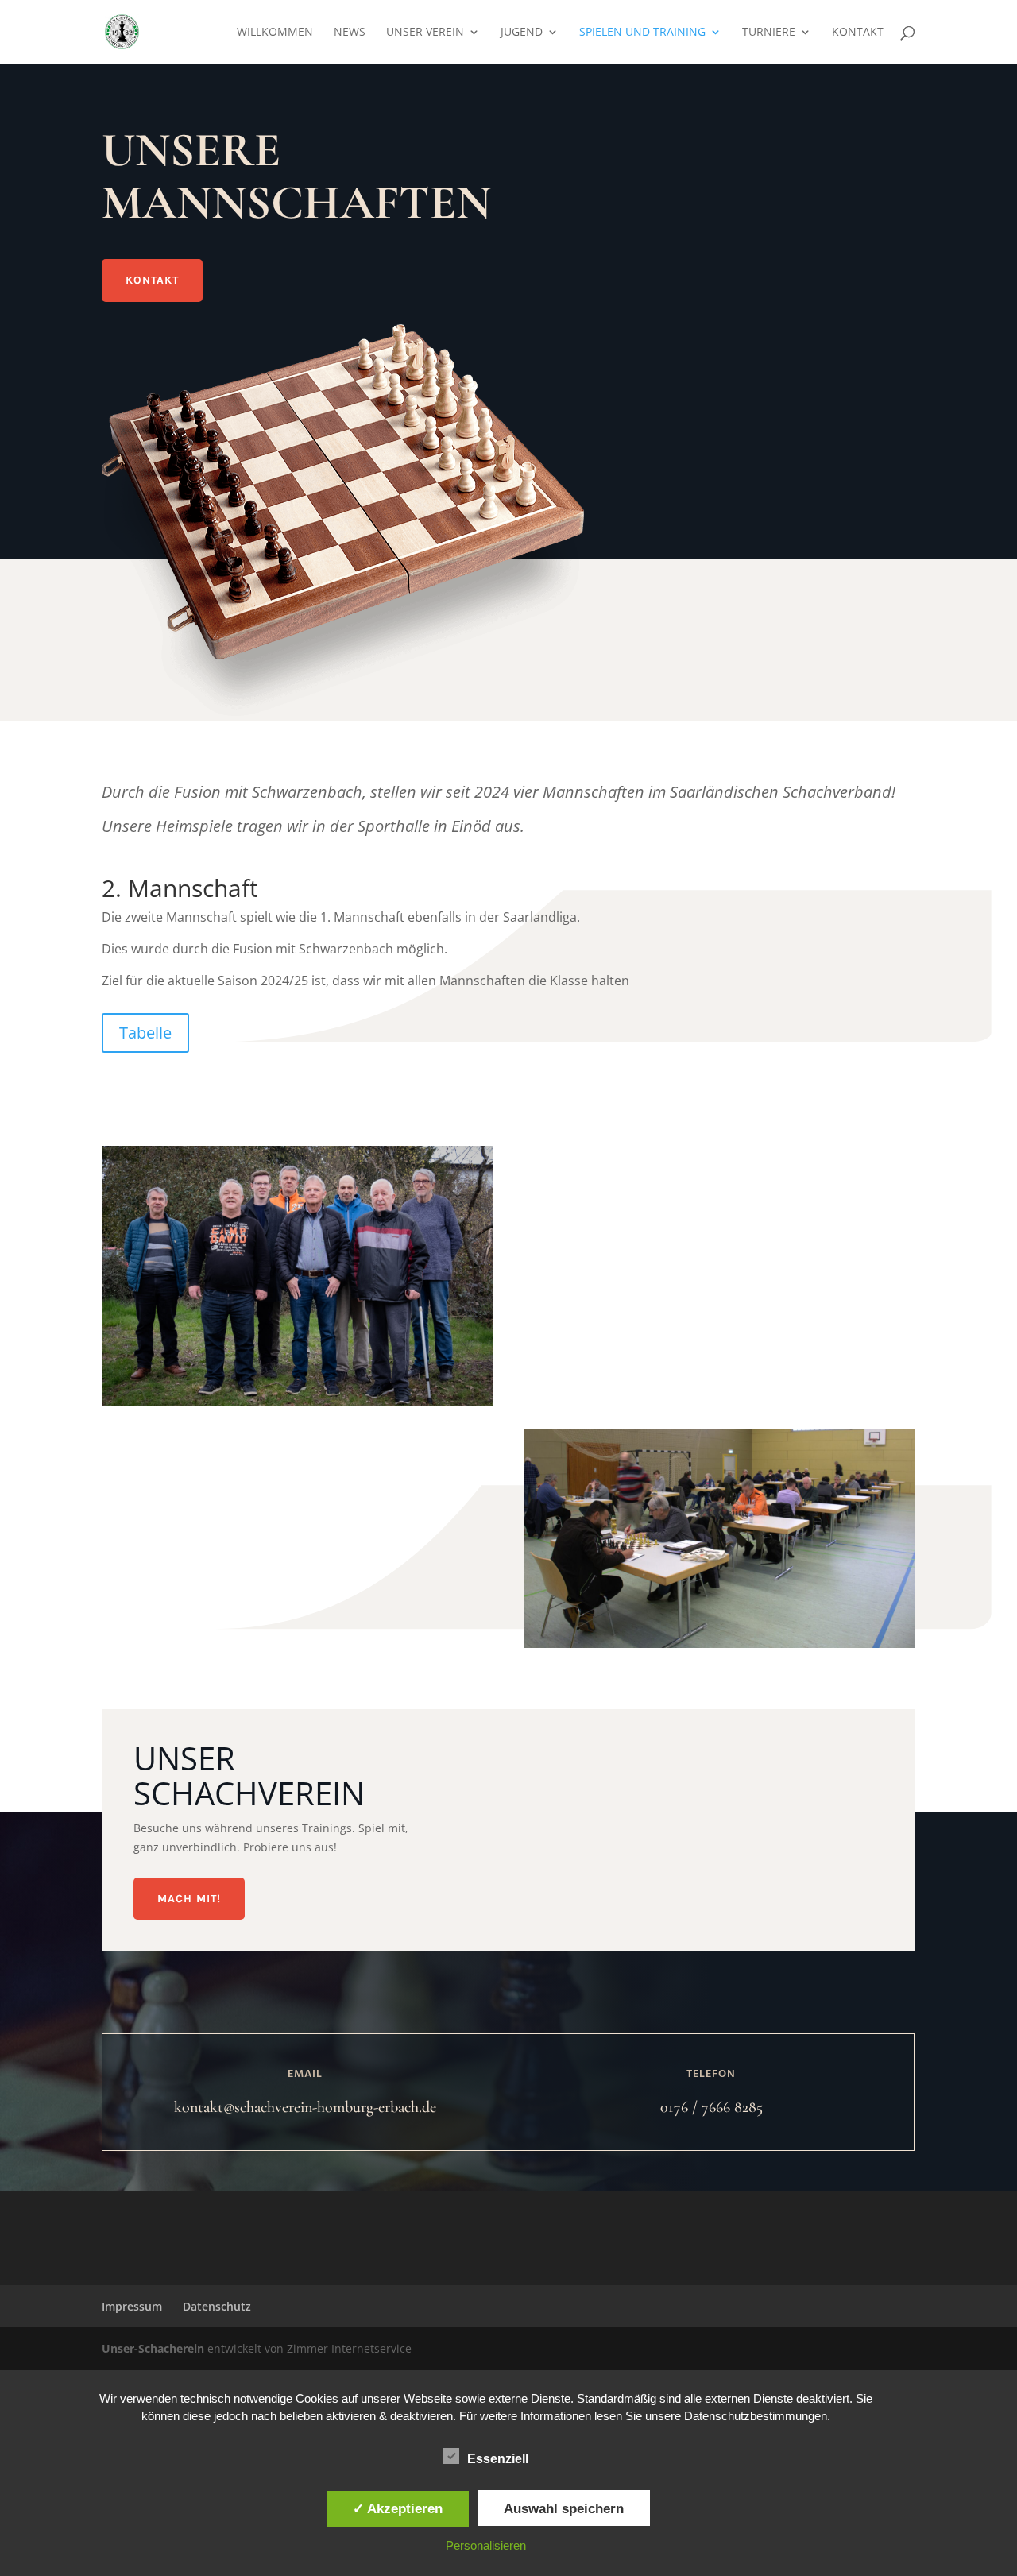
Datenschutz (217, 2306)
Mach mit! (189, 1899)
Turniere (769, 33)
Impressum (132, 2306)
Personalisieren (486, 2545)
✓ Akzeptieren (398, 2508)
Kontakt (858, 33)
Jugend (522, 33)
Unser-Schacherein (153, 2348)
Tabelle (145, 1033)
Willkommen (275, 33)
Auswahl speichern (564, 2508)
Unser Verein (425, 33)
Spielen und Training (642, 33)
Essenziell (498, 2459)
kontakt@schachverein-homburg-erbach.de (305, 2107)
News (350, 33)
